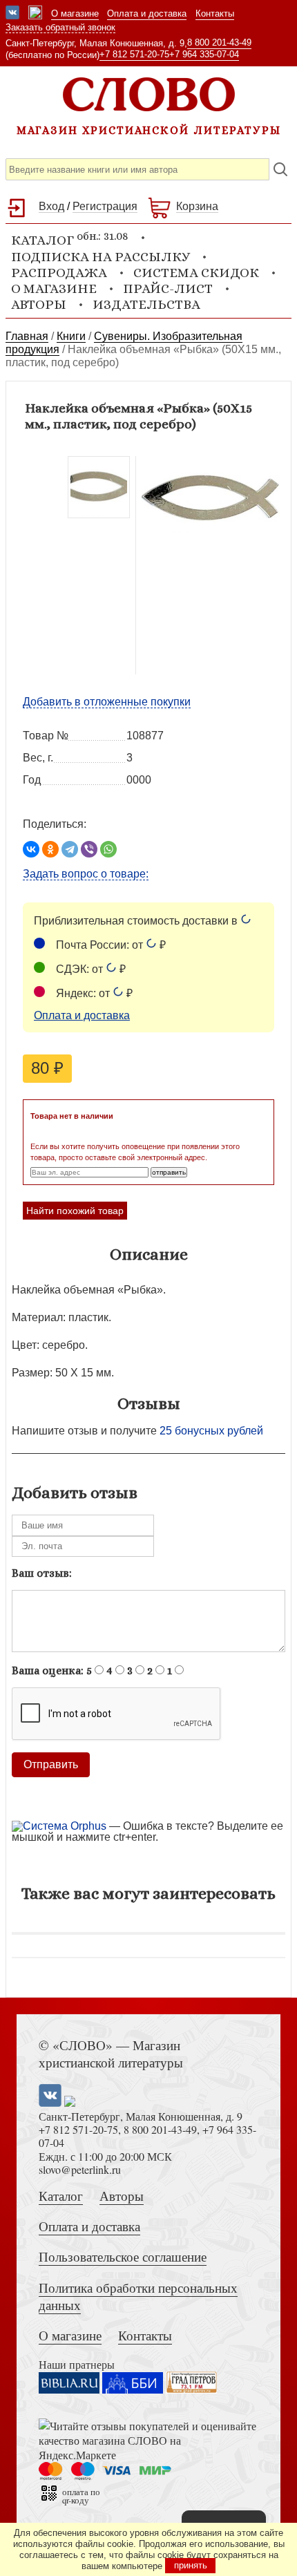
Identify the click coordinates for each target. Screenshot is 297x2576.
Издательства (146, 304)
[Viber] (89, 849)
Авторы (39, 304)
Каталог (61, 2196)
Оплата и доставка (147, 13)
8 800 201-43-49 (219, 42)
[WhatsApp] (108, 849)
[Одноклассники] (50, 849)
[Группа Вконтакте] (12, 14)
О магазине (75, 13)
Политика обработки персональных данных (138, 2296)
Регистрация (105, 206)
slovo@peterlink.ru (80, 2169)
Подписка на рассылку (100, 257)
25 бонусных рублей (211, 1431)
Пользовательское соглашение (123, 2256)
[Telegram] (70, 849)
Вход (51, 206)
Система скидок (196, 273)
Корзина (197, 206)
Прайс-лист (168, 288)
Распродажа (59, 273)
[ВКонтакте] (31, 849)
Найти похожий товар (75, 1211)
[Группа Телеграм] (35, 14)
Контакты (215, 13)
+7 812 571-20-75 (134, 54)
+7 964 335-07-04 (204, 54)
